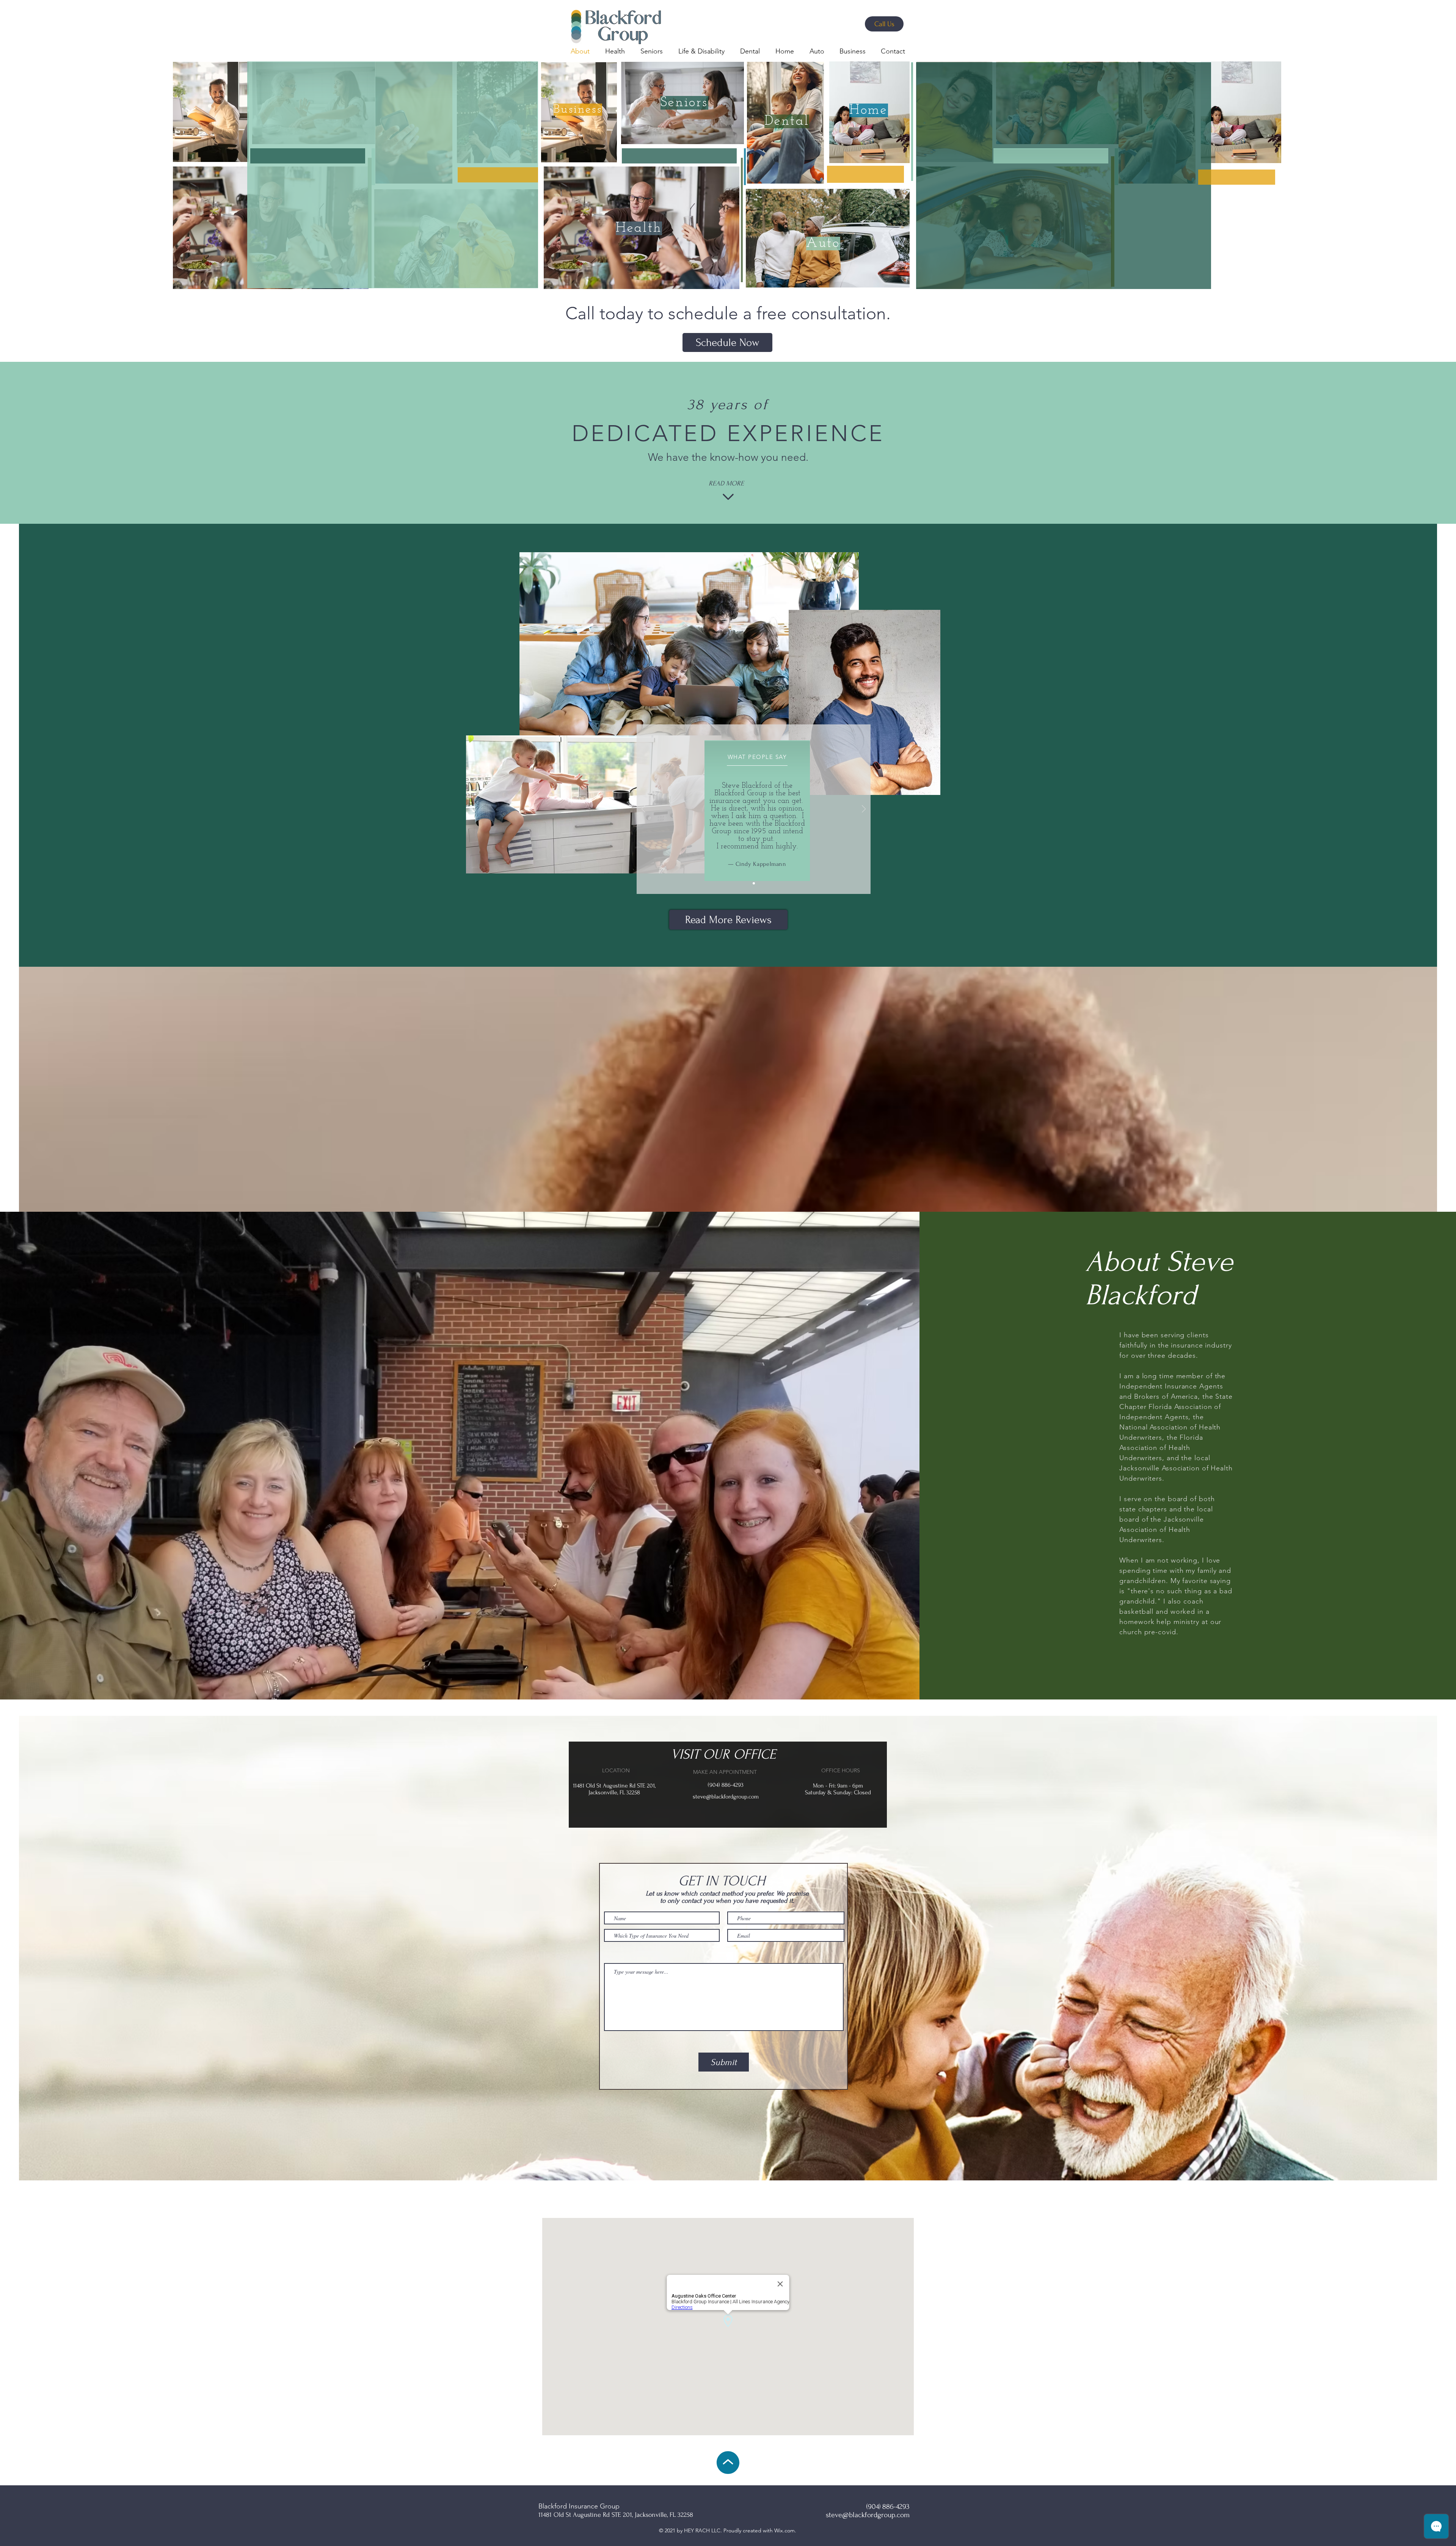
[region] (210, 111)
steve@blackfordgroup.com (726, 1797)
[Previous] (643, 810)
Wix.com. (785, 2530)
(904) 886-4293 (726, 1785)
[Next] (864, 810)
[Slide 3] (754, 883)
